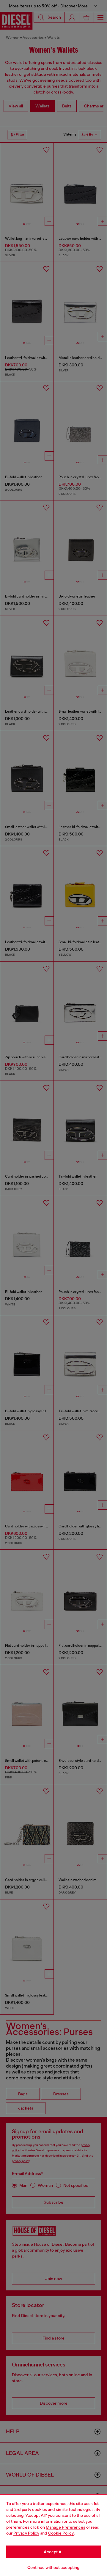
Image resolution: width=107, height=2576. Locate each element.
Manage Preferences (66, 2527)
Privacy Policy (26, 2533)
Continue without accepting (53, 2567)
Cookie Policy (61, 2533)
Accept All (53, 2552)
